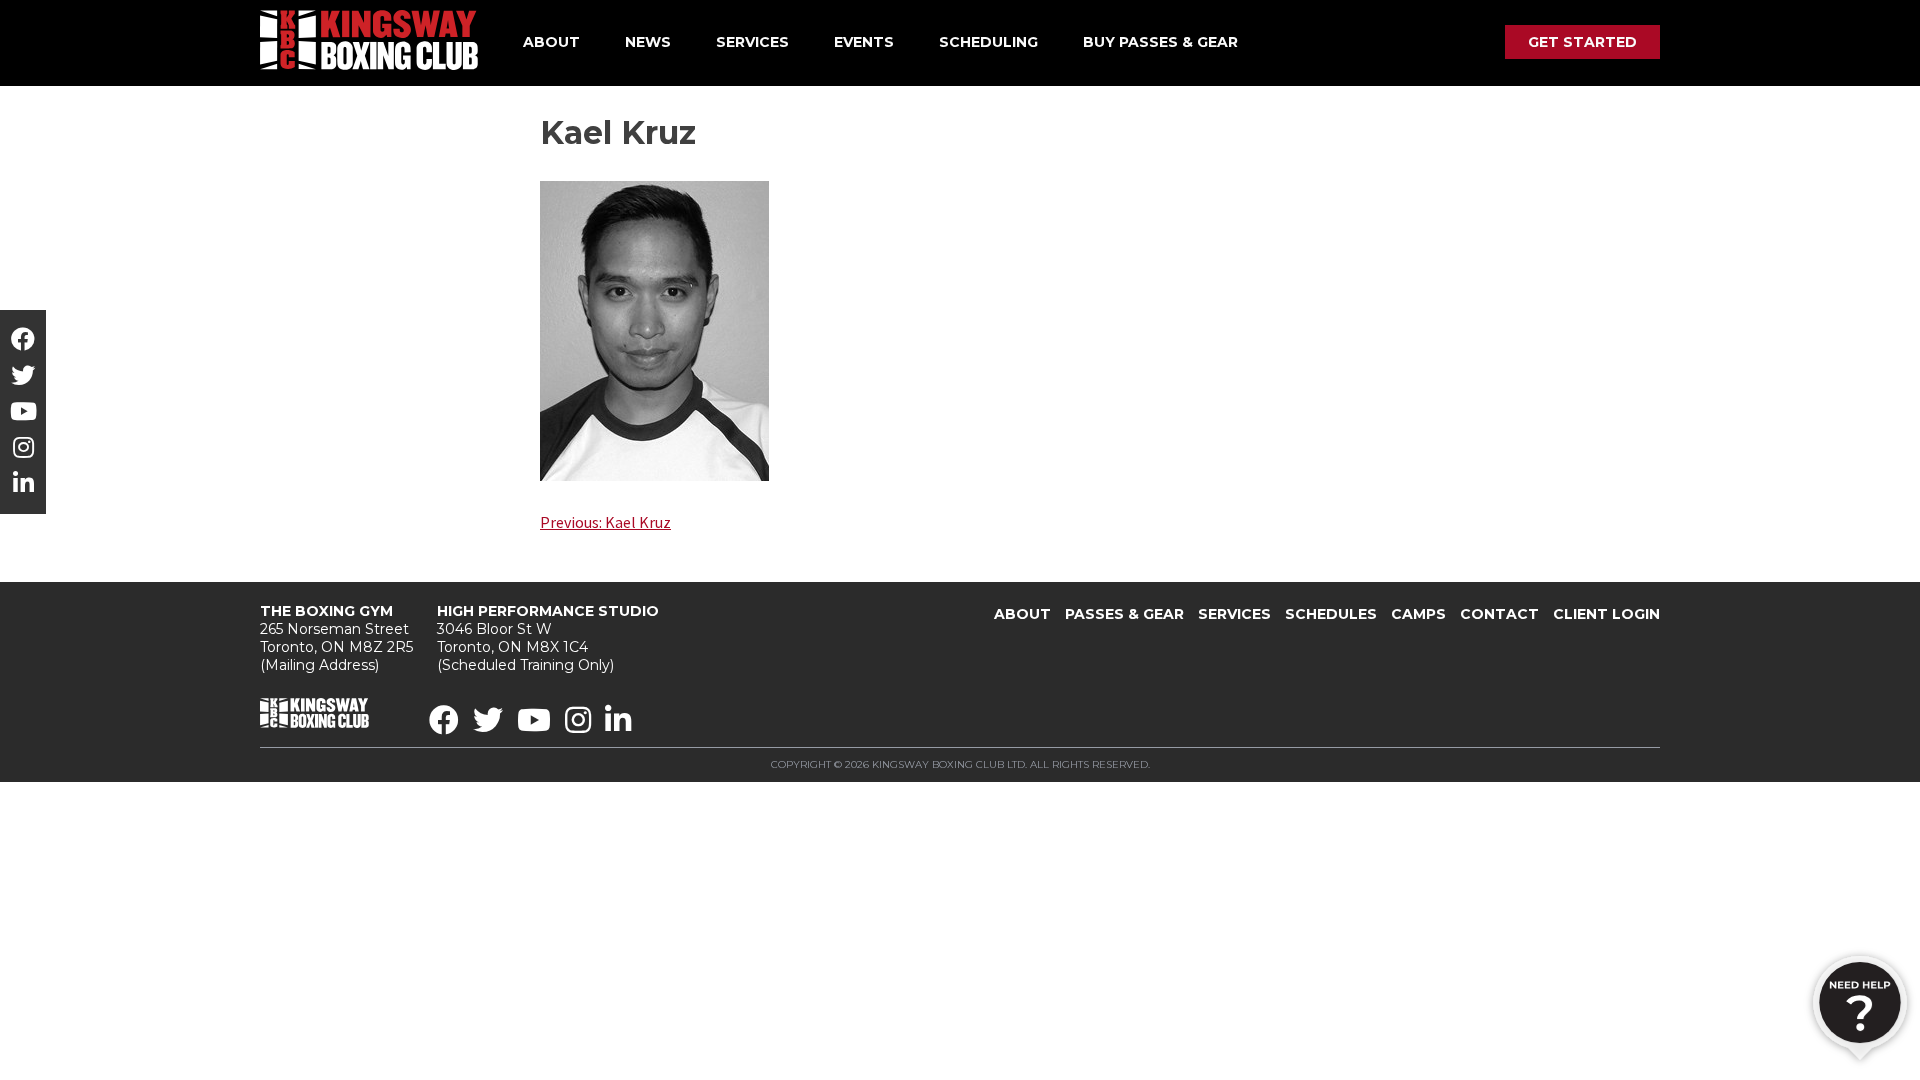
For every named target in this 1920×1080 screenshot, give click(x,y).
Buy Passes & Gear (1160, 42)
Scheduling (988, 42)
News (648, 42)
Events (864, 42)
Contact (1499, 614)
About (551, 42)
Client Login (1606, 614)
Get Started (1582, 42)
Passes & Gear (1124, 614)
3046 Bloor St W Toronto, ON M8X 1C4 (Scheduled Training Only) (548, 638)
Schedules (1331, 614)
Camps (1418, 614)
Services (752, 42)
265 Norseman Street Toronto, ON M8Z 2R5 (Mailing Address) (336, 638)
